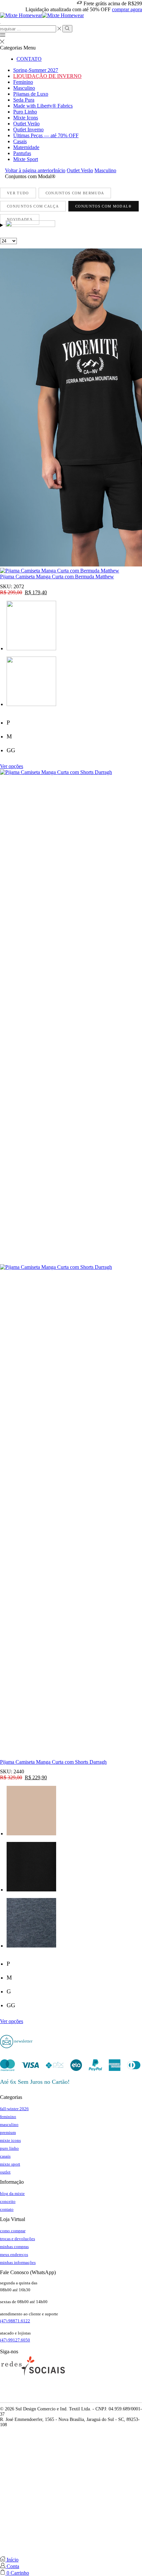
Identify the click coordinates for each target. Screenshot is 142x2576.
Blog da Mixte (12, 2193)
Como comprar (13, 2231)
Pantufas (22, 153)
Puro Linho (25, 112)
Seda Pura (24, 100)
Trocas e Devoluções (18, 2239)
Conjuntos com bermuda (75, 193)
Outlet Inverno (28, 129)
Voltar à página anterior (29, 170)
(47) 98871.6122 (15, 2321)
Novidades (20, 219)
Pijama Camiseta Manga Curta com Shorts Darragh (53, 1762)
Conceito (8, 2201)
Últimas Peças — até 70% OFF (46, 135)
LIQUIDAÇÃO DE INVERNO (47, 76)
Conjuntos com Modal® (103, 206)
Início (59, 170)
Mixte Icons (26, 118)
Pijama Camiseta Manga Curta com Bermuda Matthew (57, 577)
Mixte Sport (26, 159)
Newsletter (23, 2041)
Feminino (23, 82)
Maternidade (26, 147)
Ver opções (12, 766)
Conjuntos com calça (33, 206)
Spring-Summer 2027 (36, 70)
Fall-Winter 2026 (14, 2109)
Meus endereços (14, 2254)
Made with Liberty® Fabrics (43, 106)
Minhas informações (18, 2262)
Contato (29, 59)
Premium (8, 2132)
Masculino (24, 88)
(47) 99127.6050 (15, 2340)
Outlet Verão (26, 124)
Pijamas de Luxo (31, 94)
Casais (20, 141)
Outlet (5, 2172)
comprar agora (127, 9)
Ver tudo (18, 193)
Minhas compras (14, 2247)
